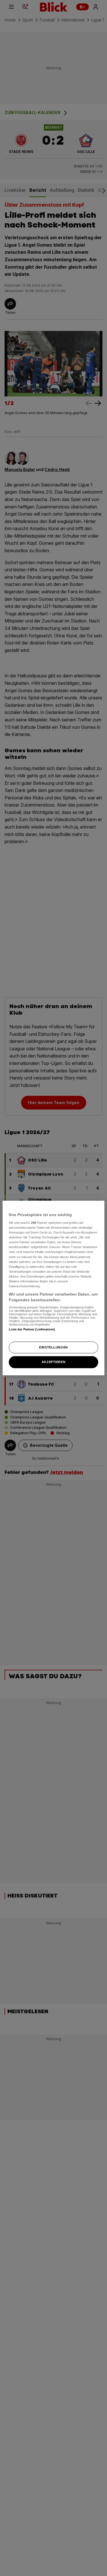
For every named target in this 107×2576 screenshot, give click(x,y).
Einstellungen (53, 1347)
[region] (53, 1288)
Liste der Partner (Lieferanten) (32, 1329)
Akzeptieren (53, 1362)
